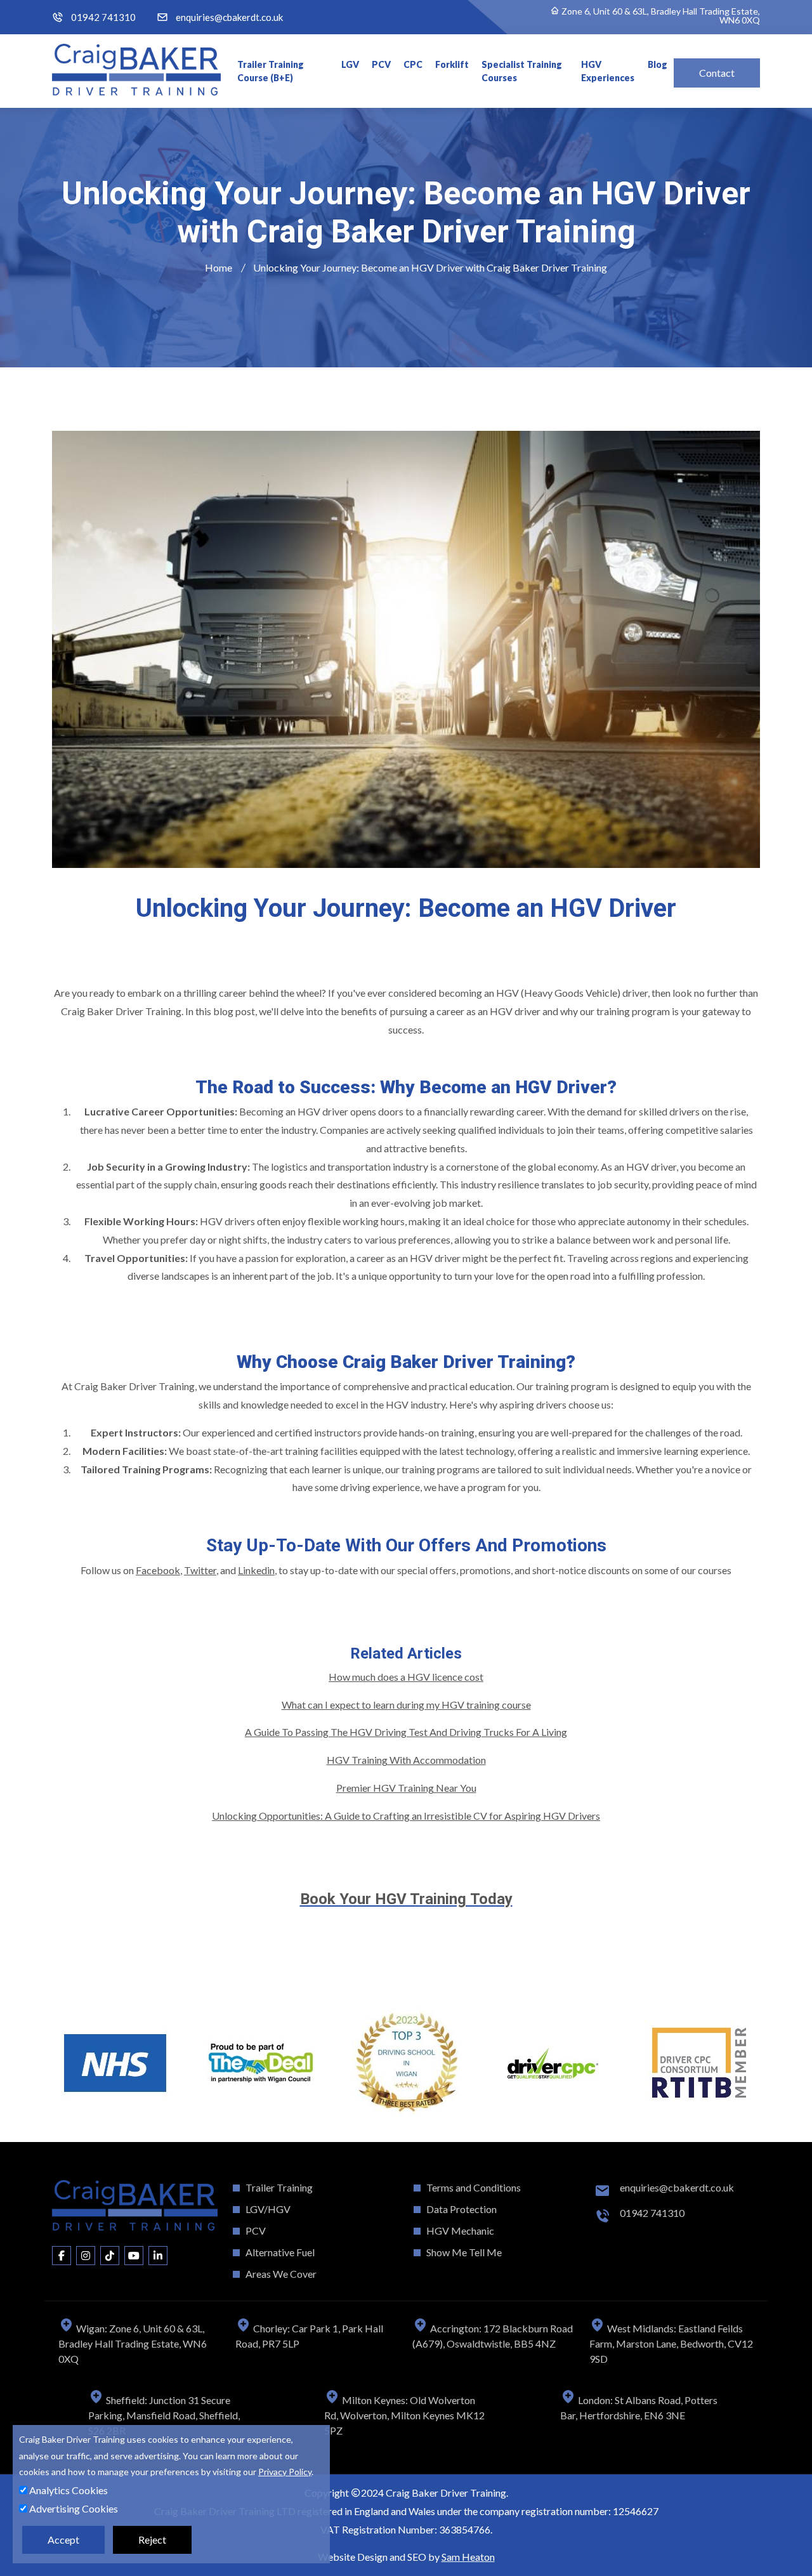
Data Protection (462, 2209)
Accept (63, 2540)
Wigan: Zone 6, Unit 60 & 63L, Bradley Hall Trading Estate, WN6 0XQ (133, 2343)
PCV (381, 64)
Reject (152, 2540)
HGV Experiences (608, 71)
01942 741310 (103, 17)
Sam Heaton (468, 2557)
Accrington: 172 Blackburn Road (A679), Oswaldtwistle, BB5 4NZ (493, 2336)
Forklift (452, 64)
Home (219, 267)
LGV (350, 64)
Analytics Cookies (68, 2490)
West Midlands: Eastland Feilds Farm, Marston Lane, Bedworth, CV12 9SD (671, 2343)
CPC (413, 64)
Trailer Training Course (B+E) (271, 71)
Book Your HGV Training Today (406, 1899)
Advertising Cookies (73, 2508)
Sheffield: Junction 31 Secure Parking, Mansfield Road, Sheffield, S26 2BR (164, 2415)
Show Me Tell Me (464, 2252)
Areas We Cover (281, 2274)
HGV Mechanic (460, 2231)
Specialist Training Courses (522, 71)
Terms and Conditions (474, 2187)
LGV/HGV (268, 2209)
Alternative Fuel (280, 2252)
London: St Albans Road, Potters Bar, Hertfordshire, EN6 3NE (639, 2408)
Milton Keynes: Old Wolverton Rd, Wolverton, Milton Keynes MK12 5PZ (404, 2415)
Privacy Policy (285, 2472)
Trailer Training (279, 2187)
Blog (658, 64)
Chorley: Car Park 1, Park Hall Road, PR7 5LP (309, 2336)
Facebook (158, 1570)
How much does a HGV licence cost (406, 1677)
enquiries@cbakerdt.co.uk (229, 17)
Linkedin (256, 1570)
